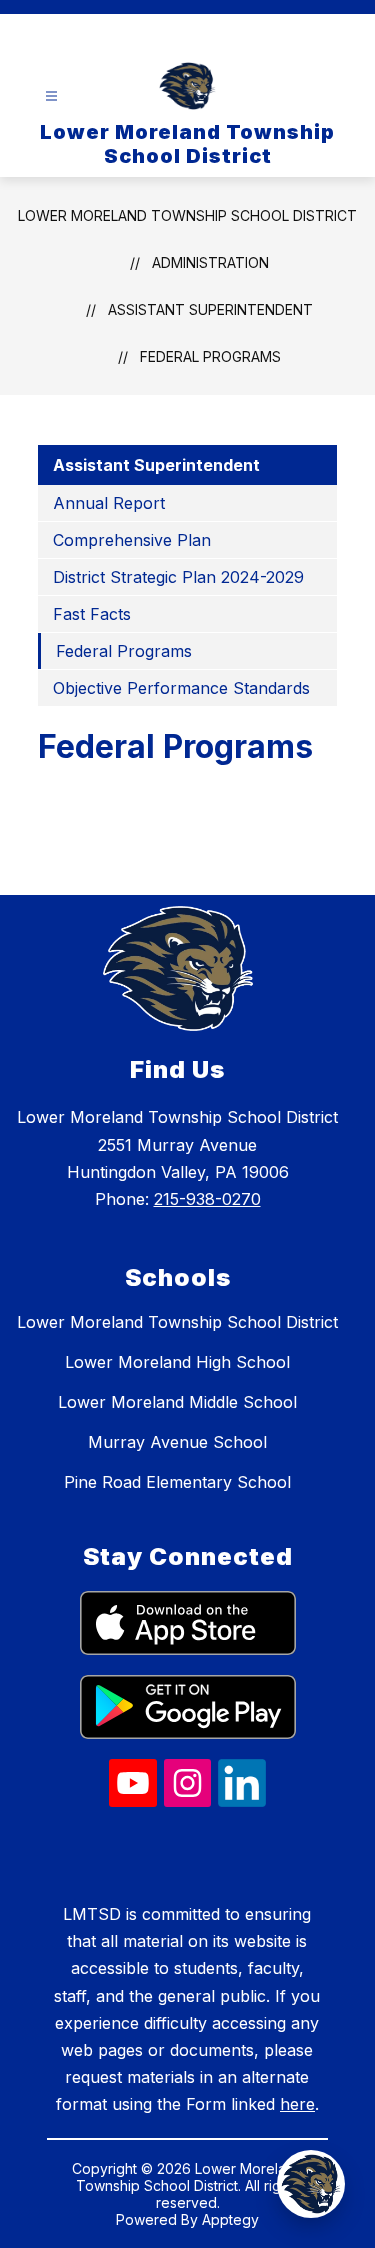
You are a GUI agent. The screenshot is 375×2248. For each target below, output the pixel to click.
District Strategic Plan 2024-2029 (178, 577)
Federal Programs (210, 356)
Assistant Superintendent (210, 309)
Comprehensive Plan (132, 540)
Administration (210, 262)
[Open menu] (51, 96)
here (297, 2104)
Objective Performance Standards (181, 688)
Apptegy (230, 2219)
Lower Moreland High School (177, 1362)
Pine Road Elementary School (177, 1482)
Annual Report (109, 503)
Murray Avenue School (177, 1442)
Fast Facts (92, 614)
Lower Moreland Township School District (187, 215)
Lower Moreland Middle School (177, 1402)
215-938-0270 (207, 1199)
